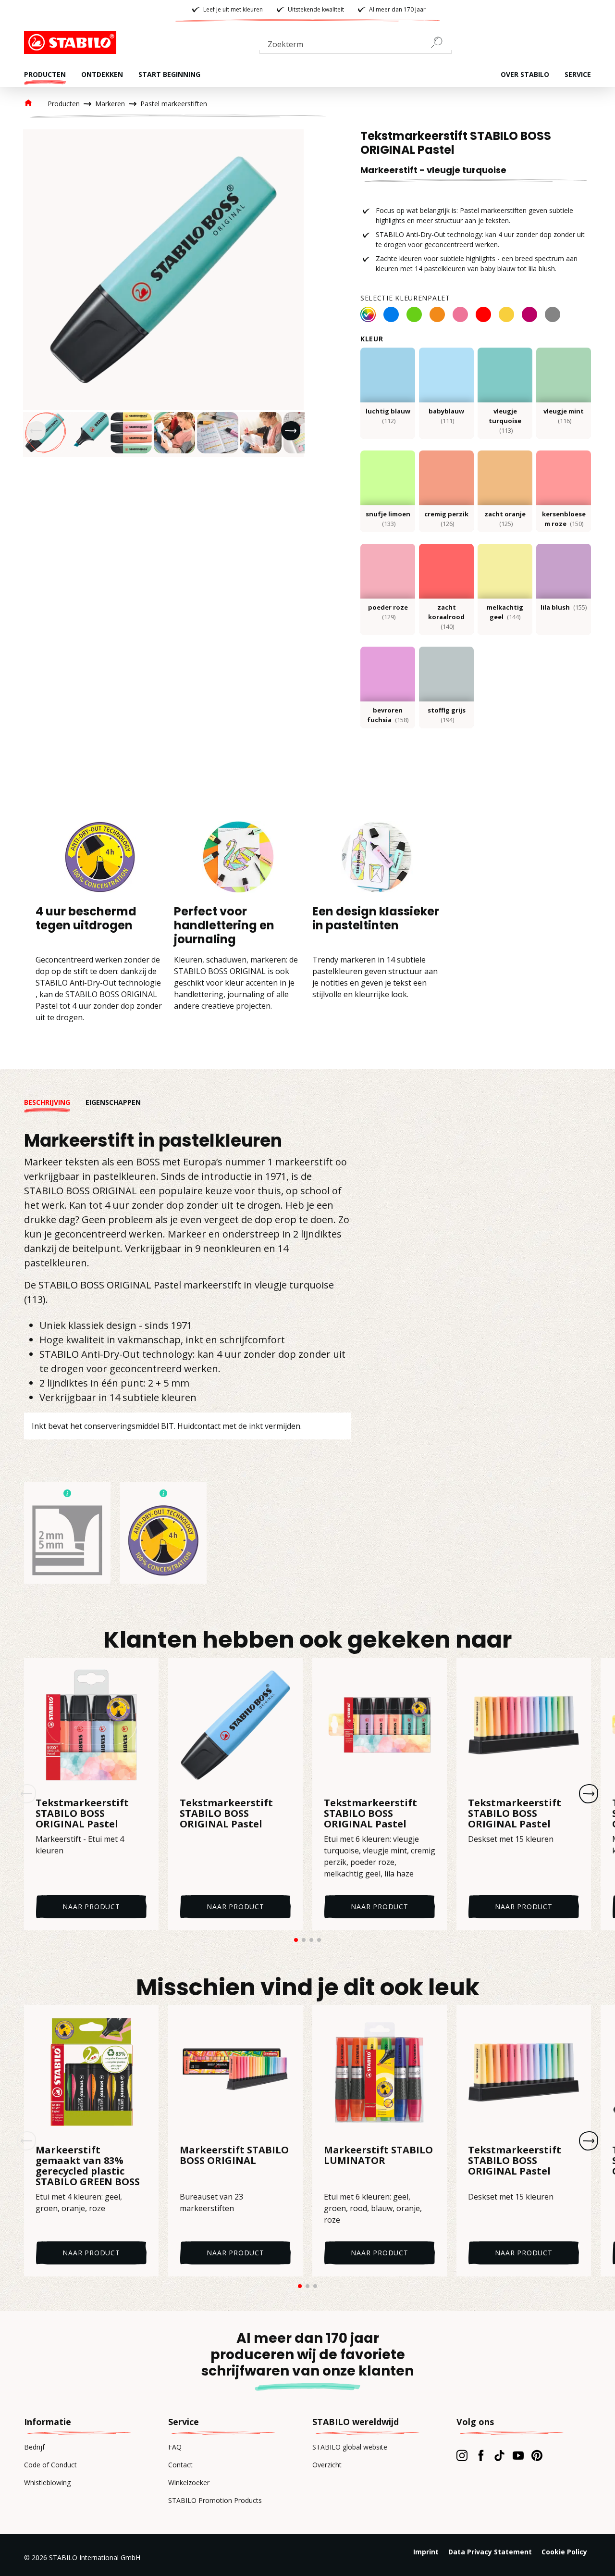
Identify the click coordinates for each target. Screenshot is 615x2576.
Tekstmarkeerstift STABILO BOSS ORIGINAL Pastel (82, 1813)
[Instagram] (462, 2455)
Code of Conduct (50, 2465)
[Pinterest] (537, 2455)
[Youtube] (518, 2455)
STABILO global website (350, 2447)
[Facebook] (481, 2455)
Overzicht (327, 2465)
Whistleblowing (47, 2482)
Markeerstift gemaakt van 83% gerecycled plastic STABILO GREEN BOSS (88, 2166)
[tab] (55, 1102)
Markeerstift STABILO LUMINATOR (378, 2156)
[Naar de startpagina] (72, 42)
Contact (180, 2465)
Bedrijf (34, 2447)
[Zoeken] (441, 42)
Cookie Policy (564, 2552)
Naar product (91, 1907)
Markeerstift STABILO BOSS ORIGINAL (234, 2156)
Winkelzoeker (189, 2482)
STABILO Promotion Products (215, 2500)
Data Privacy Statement (490, 2552)
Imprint (426, 2552)
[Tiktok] (499, 2455)
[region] (163, 293)
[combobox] (356, 46)
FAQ (175, 2447)
